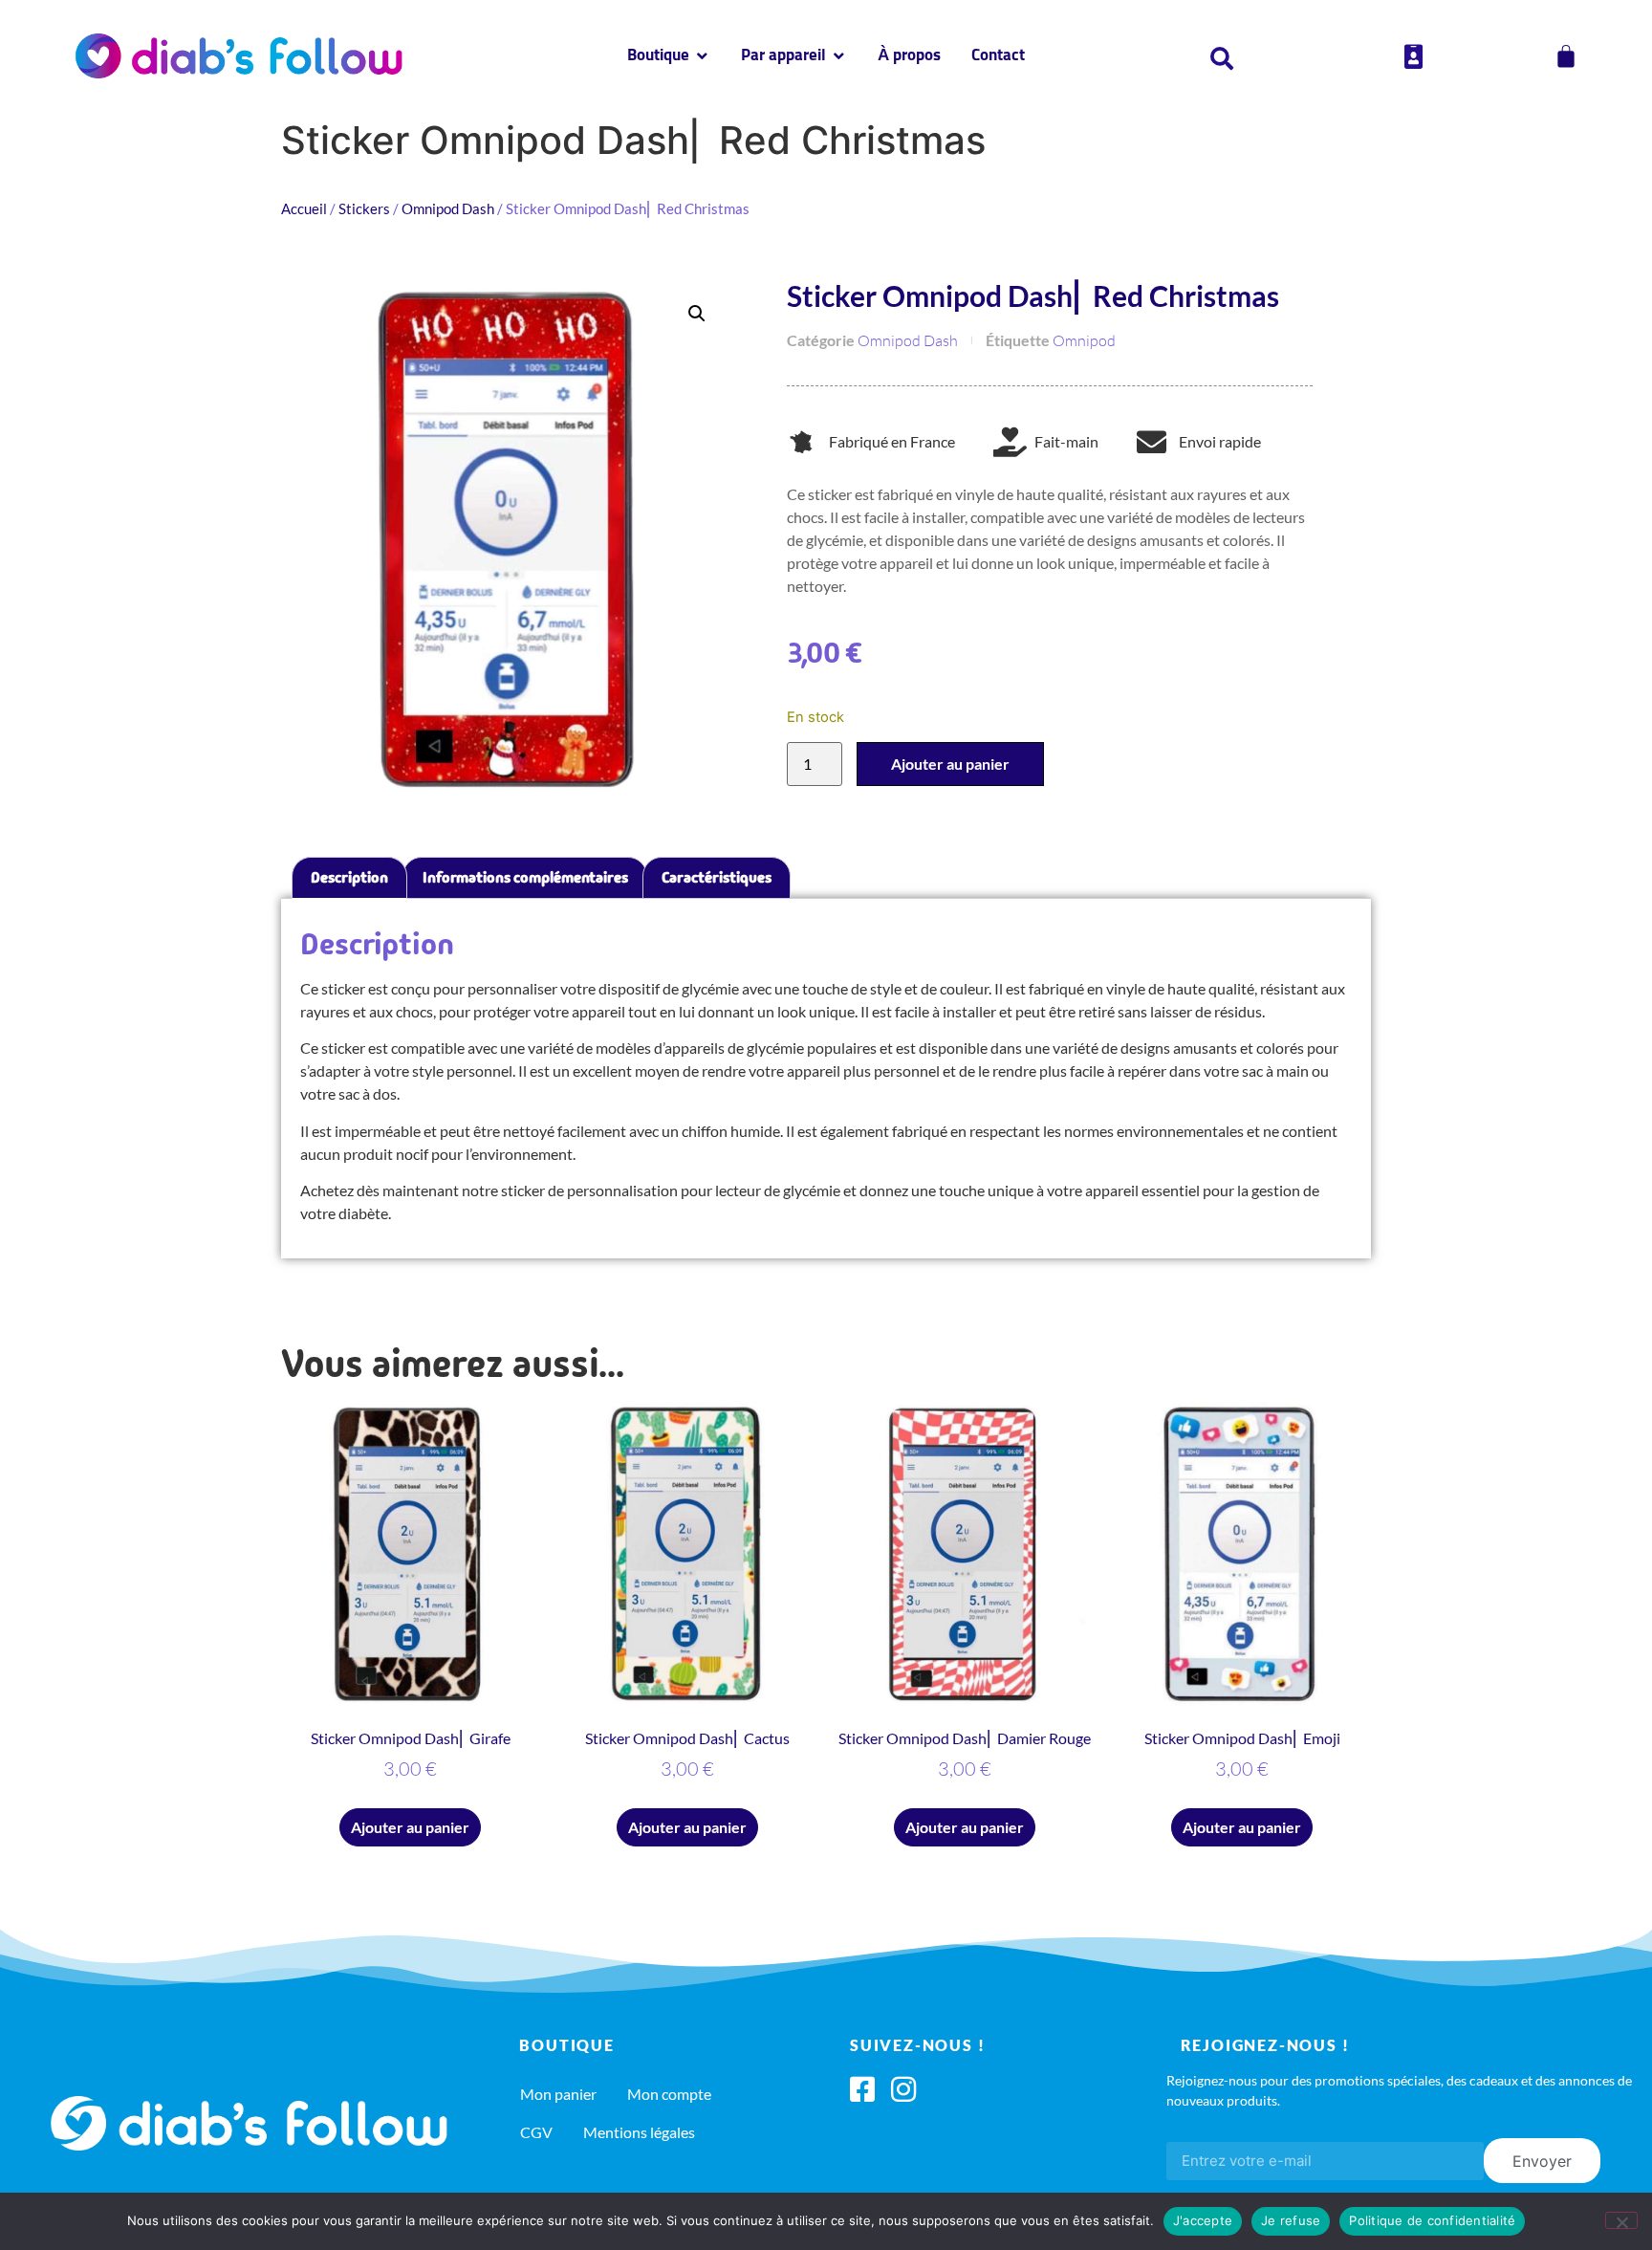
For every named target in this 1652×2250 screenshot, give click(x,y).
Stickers (364, 208)
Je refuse (1291, 2220)
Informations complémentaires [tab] (525, 877)
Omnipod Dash (448, 208)
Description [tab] (349, 877)
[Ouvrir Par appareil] (839, 56)
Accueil (304, 208)
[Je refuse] (1621, 2220)
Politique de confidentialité (1432, 2220)
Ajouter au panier (950, 764)
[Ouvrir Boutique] (702, 56)
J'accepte (1203, 2220)
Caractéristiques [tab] (717, 877)
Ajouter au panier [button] (410, 1827)
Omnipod (1084, 340)
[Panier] (1566, 56)
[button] (697, 314)
